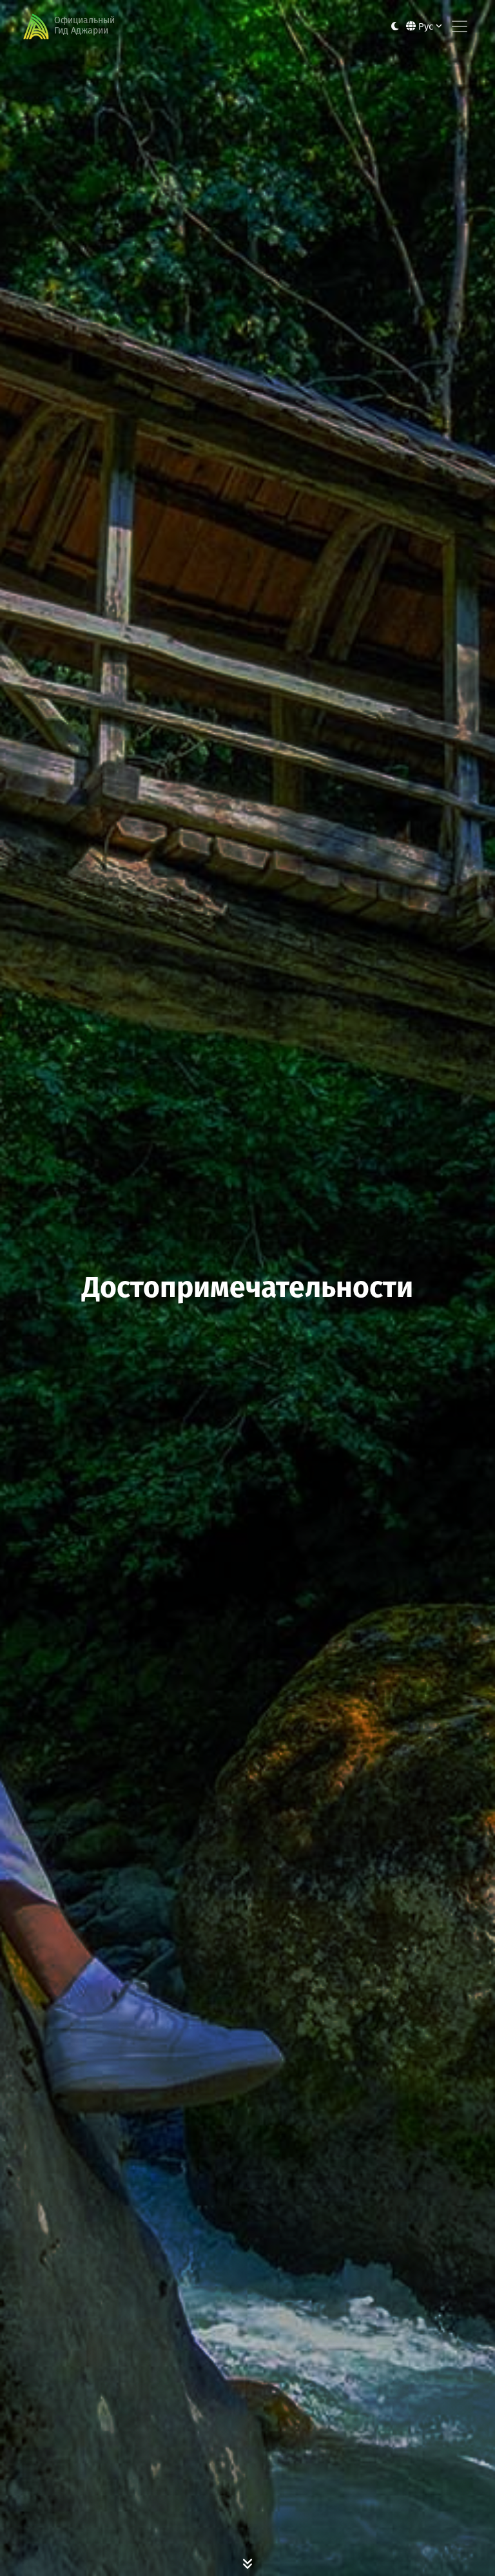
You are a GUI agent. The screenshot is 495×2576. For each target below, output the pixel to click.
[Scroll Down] (247, 2563)
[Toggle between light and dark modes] (395, 27)
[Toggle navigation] (460, 26)
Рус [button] (426, 26)
